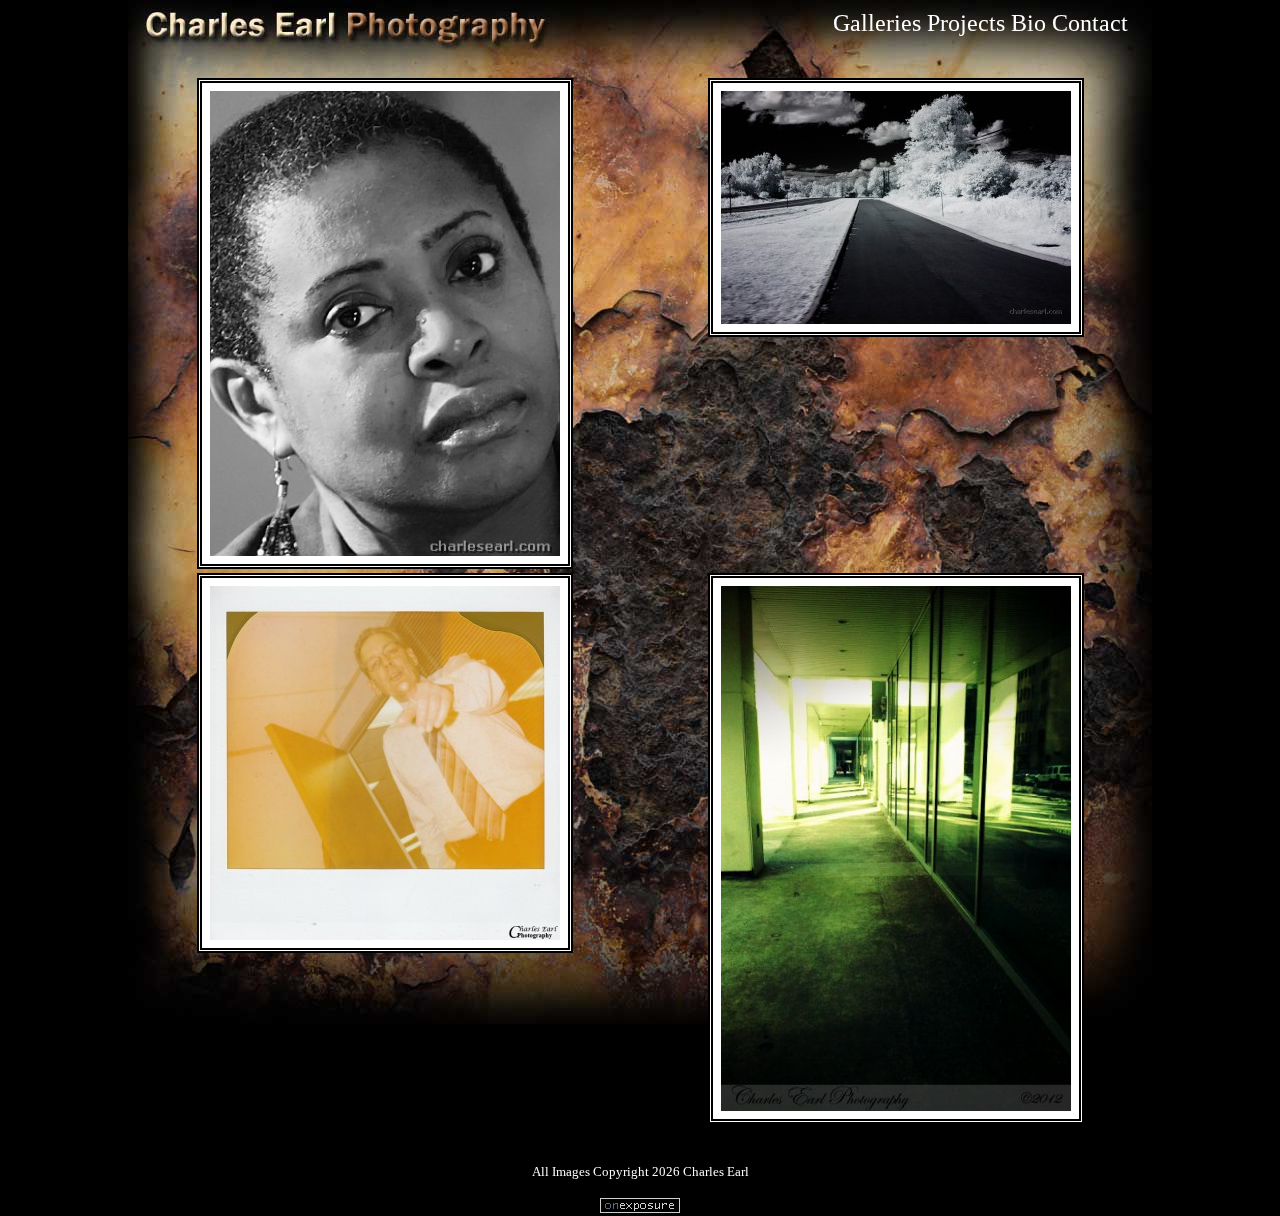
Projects (966, 23)
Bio (1028, 23)
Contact (1090, 23)
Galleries (877, 23)
